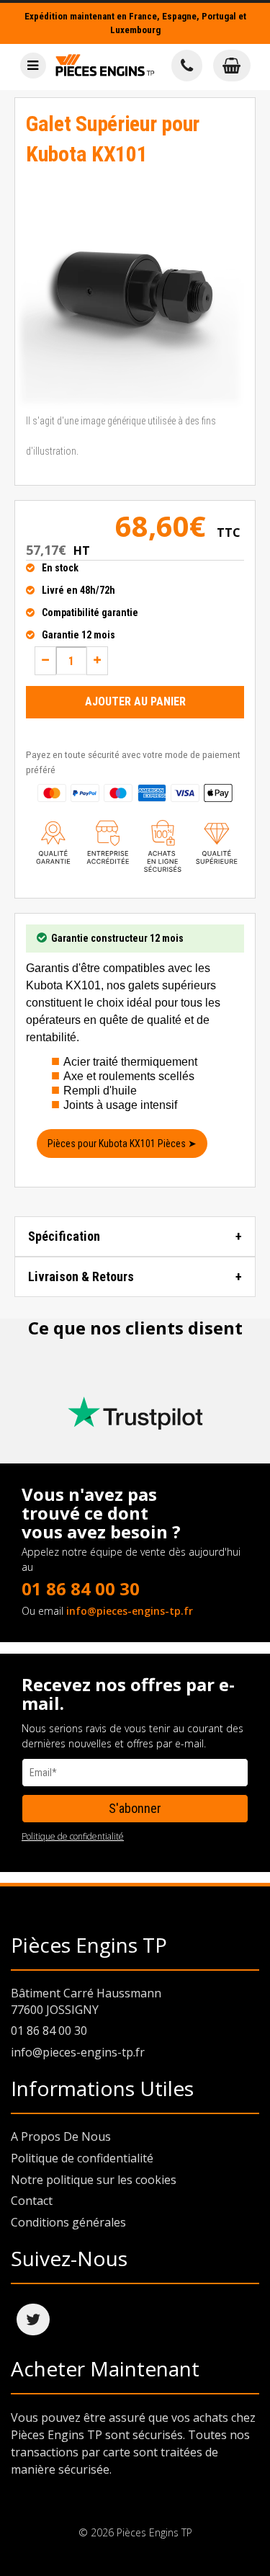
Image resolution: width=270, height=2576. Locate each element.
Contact (32, 2201)
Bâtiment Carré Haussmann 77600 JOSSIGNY (86, 2001)
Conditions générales (68, 2222)
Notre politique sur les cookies (94, 2180)
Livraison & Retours (81, 1276)
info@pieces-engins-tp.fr (130, 1611)
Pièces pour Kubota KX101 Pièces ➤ (122, 1144)
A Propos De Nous (61, 2136)
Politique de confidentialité (73, 1836)
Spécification (64, 1236)
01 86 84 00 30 (81, 1588)
